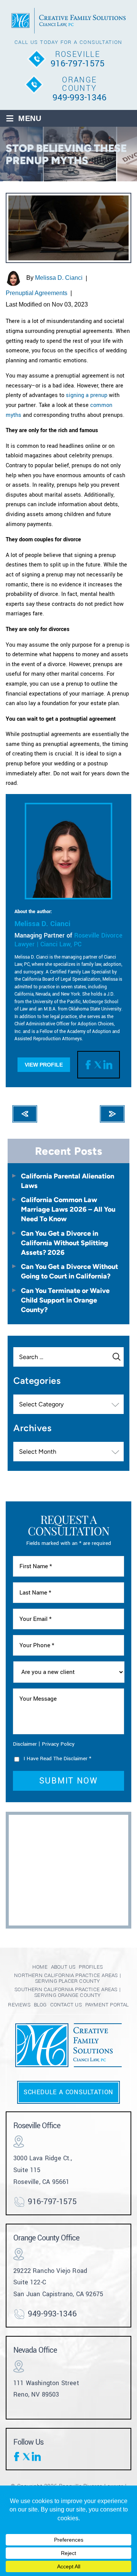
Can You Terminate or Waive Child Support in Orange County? (65, 1300)
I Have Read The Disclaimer (57, 1758)
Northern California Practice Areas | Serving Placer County (68, 1978)
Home (40, 1967)
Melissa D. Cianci (59, 278)
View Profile (44, 1065)
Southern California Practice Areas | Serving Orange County (68, 1992)
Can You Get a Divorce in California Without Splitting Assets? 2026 (65, 1243)
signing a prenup (87, 395)
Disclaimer (25, 1744)
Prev (25, 1114)
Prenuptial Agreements (37, 293)
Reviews (19, 2005)
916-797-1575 (78, 64)
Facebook (89, 1065)
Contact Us (66, 2005)
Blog (40, 2005)
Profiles (91, 1967)
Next (112, 1114)
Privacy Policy (58, 1744)
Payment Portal (107, 2005)
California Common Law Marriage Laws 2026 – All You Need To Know (68, 1209)
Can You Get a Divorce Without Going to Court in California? (69, 1271)
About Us (63, 1967)
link (108, 1065)
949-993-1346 (80, 98)
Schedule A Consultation (68, 2092)
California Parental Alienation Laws (68, 1181)
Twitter (99, 1065)
